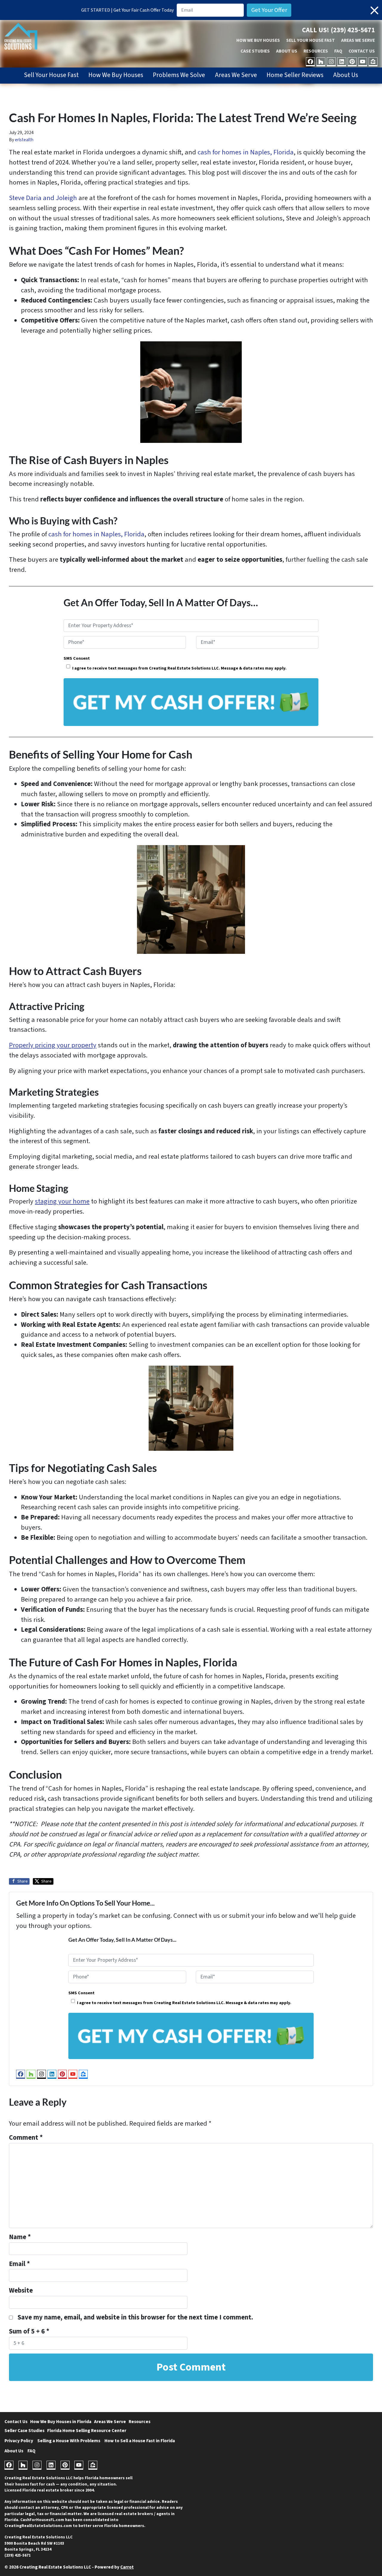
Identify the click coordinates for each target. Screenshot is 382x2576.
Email (19, 2264)
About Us (287, 51)
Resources (316, 51)
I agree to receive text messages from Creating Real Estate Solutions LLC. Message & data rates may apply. (179, 668)
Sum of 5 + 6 (29, 2331)
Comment (26, 2138)
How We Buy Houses (258, 40)
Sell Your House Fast (311, 40)
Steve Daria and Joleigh (43, 198)
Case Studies (255, 51)
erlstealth (24, 140)
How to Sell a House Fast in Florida (140, 2441)
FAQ (338, 51)
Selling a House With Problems (69, 2441)
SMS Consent (77, 658)
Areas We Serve (358, 40)
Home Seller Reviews (295, 75)
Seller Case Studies (24, 2431)
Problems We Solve (179, 75)
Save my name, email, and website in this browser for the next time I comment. (135, 2317)
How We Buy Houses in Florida (61, 2422)
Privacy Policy (19, 2441)
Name (20, 2237)
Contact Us (362, 51)
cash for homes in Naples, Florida (246, 152)
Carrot (127, 2567)
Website (21, 2291)
